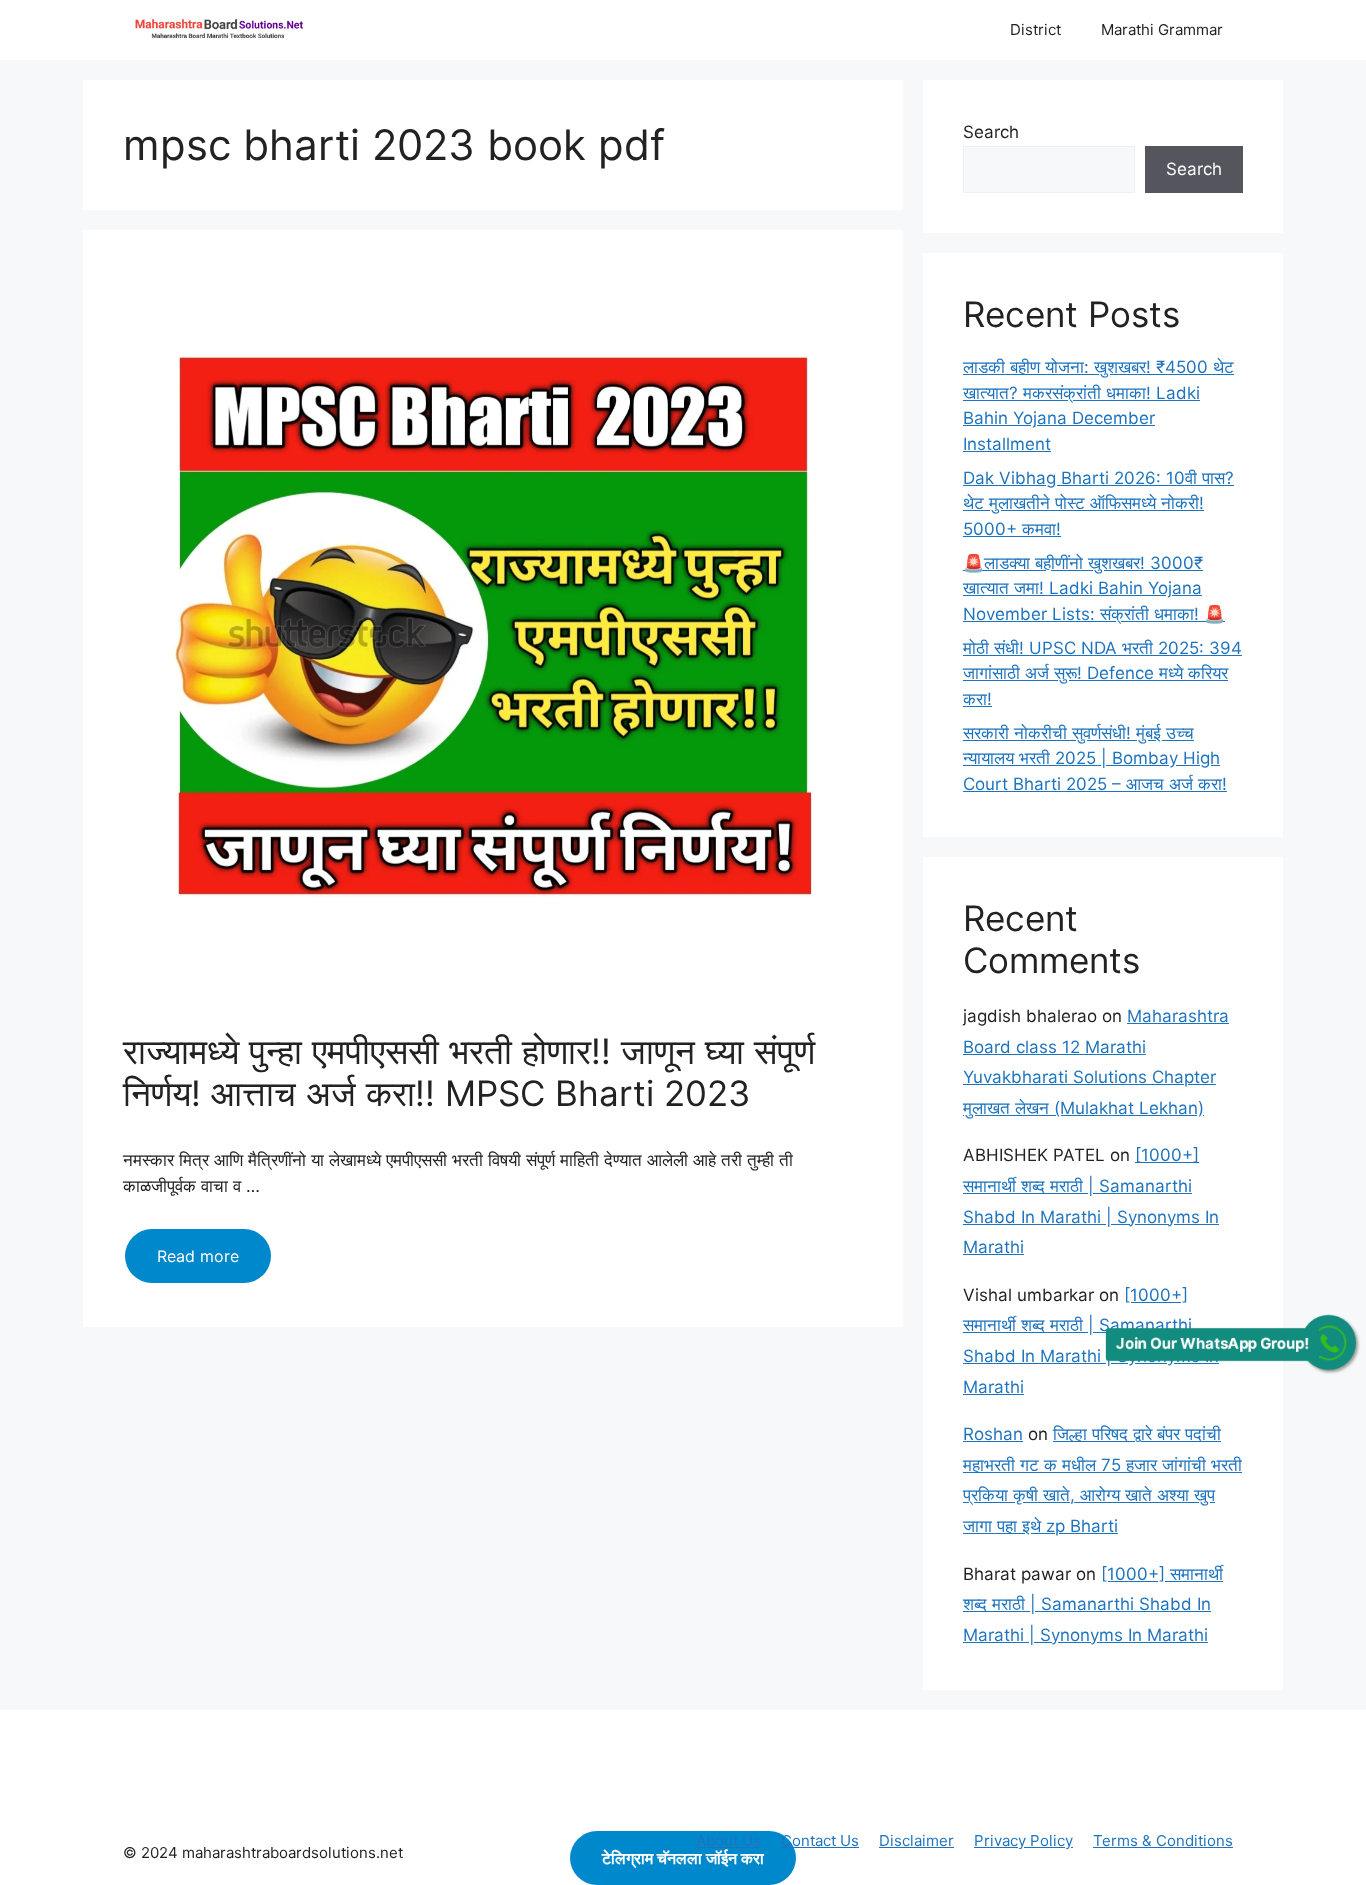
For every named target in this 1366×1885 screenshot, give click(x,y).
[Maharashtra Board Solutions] (223, 30)
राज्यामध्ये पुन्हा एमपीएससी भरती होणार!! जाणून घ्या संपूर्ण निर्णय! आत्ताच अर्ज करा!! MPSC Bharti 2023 (469, 1072)
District (1035, 29)
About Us (728, 1840)
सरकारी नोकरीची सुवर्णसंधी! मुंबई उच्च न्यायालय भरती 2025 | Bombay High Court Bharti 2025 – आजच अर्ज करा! (1095, 758)
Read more (214, 1264)
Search (991, 132)
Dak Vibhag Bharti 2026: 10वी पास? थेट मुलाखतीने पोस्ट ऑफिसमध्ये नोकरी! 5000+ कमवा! (1098, 503)
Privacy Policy (1023, 1840)
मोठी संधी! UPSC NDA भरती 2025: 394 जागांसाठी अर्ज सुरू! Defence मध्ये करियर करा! (1102, 673)
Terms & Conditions (1163, 1840)
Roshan (993, 1434)
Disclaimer (916, 1840)
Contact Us (820, 1840)
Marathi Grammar (1162, 29)
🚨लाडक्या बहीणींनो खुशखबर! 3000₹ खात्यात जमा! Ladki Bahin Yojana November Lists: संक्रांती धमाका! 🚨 (1094, 588)
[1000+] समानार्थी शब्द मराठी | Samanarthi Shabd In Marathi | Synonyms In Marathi (1093, 1604)
